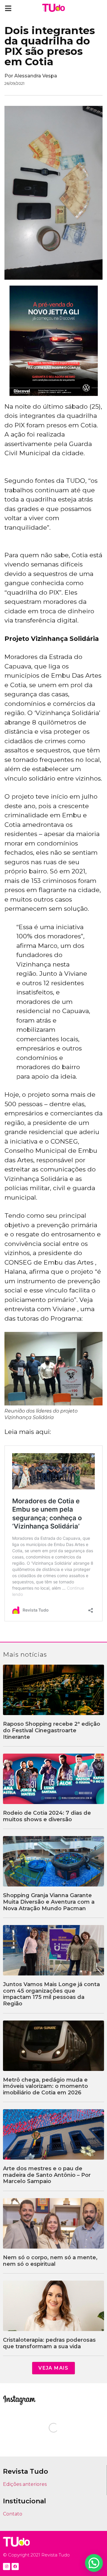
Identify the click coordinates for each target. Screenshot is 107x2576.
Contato (13, 2514)
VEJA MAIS (53, 2368)
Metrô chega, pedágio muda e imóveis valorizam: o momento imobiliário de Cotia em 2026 (45, 2086)
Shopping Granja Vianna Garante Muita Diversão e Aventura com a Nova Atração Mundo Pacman (49, 1902)
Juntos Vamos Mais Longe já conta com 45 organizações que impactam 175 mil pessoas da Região (51, 1994)
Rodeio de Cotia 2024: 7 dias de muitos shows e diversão (47, 1816)
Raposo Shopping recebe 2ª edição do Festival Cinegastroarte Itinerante (52, 1730)
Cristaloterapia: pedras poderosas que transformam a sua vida (49, 2343)
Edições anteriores (25, 2484)
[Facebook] (15, 2567)
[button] (8, 8)
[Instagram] (7, 2567)
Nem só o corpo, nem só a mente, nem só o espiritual (50, 2261)
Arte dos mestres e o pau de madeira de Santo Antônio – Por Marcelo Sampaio (47, 2175)
